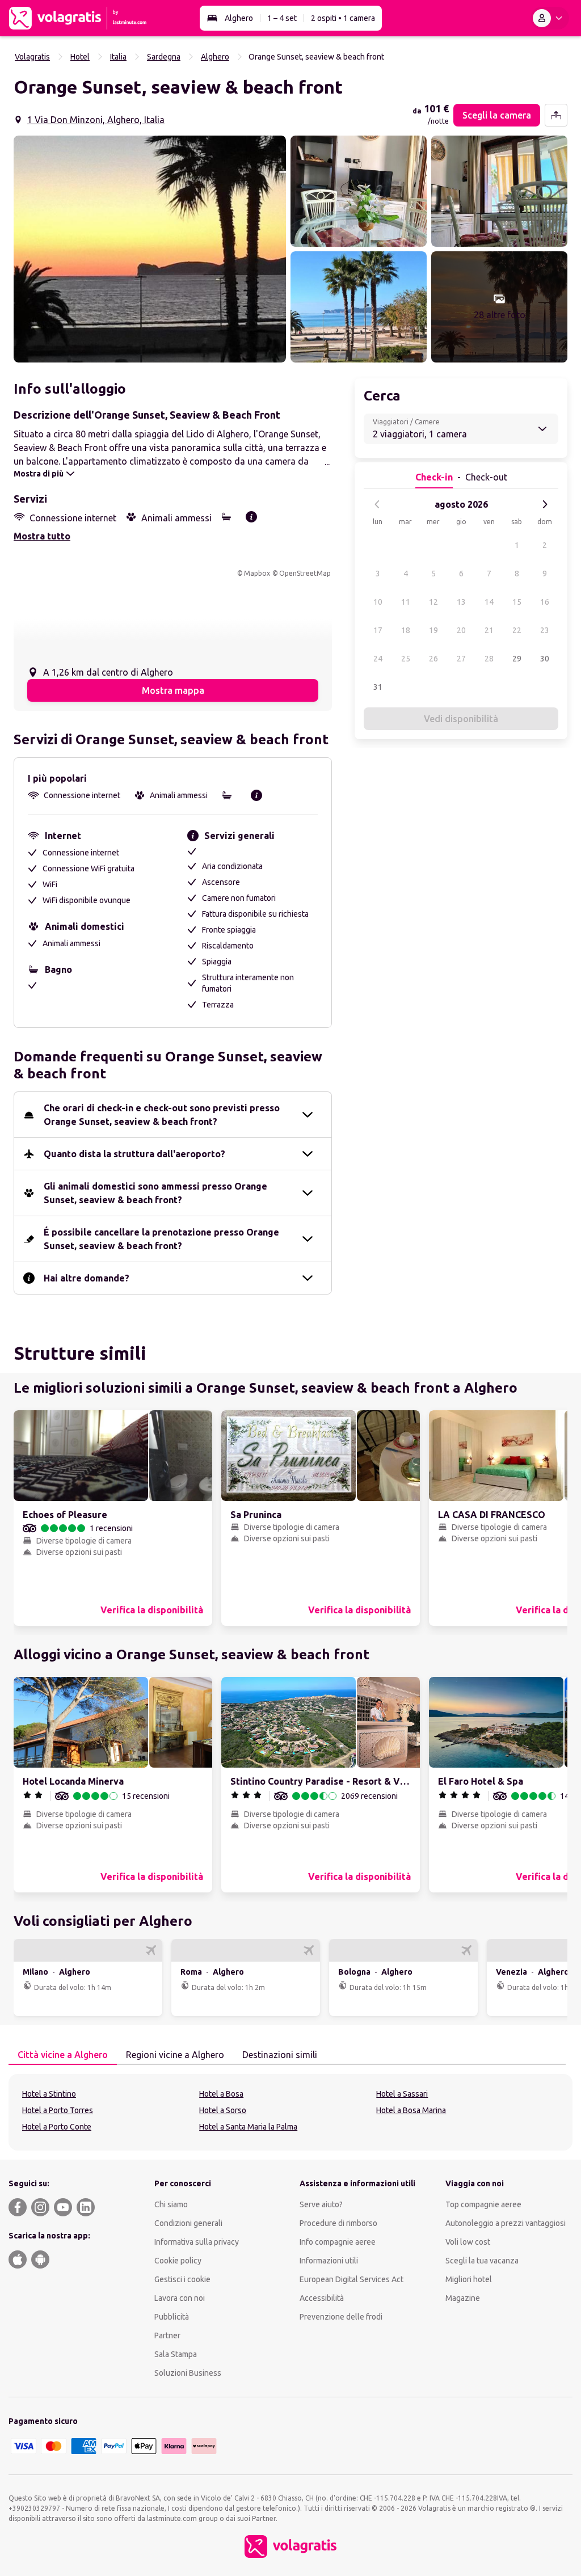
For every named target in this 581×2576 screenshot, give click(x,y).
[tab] (63, 2055)
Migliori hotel (469, 2279)
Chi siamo (171, 2204)
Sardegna (164, 57)
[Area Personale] (550, 18)
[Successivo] (545, 504)
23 (545, 630)
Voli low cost (468, 2242)
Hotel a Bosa (221, 2094)
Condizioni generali (188, 2223)
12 (433, 602)
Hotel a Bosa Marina (411, 2110)
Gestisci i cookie (182, 2279)
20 (461, 630)
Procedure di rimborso (338, 2223)
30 (545, 659)
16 (545, 602)
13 (461, 602)
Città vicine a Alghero (63, 2055)
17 (378, 630)
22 (517, 630)
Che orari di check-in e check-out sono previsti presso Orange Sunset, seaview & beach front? (162, 1115)
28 (489, 659)
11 (406, 602)
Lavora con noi (180, 2298)
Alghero (239, 18)
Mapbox (257, 573)
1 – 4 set (282, 18)
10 (378, 602)
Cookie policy (178, 2261)
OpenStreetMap (305, 573)
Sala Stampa (176, 2354)
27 (461, 659)
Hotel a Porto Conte (57, 2127)
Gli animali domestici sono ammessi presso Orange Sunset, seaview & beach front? (155, 1193)
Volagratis (32, 57)
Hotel (80, 57)
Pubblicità (172, 2317)
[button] (150, 249)
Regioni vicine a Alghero (175, 2055)
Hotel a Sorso (223, 2110)
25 (406, 659)
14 (489, 602)
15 (517, 602)
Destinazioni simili (280, 2055)
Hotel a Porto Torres (58, 2110)
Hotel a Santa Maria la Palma (248, 2127)
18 (406, 630)
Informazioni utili (329, 2261)
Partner (167, 2335)
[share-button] (556, 115)
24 (378, 659)
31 (378, 687)
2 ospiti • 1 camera (343, 18)
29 (517, 659)
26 (433, 659)
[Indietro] (377, 504)
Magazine (463, 2298)
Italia (118, 57)
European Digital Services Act (351, 2279)
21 (489, 630)
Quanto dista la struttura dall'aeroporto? (134, 1154)
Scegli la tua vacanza (482, 2261)
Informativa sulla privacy (197, 2242)
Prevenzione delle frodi (341, 2317)
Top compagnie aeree (483, 2204)
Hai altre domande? (87, 1278)
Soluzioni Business (188, 2373)
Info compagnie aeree (338, 2242)
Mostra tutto (42, 536)
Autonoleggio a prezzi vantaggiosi (506, 2223)
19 (433, 630)
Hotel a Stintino (49, 2094)
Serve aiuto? (321, 2204)
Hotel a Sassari (402, 2094)
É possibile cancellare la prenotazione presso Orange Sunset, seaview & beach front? (161, 1239)
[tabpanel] (290, 2112)
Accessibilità (322, 2298)
